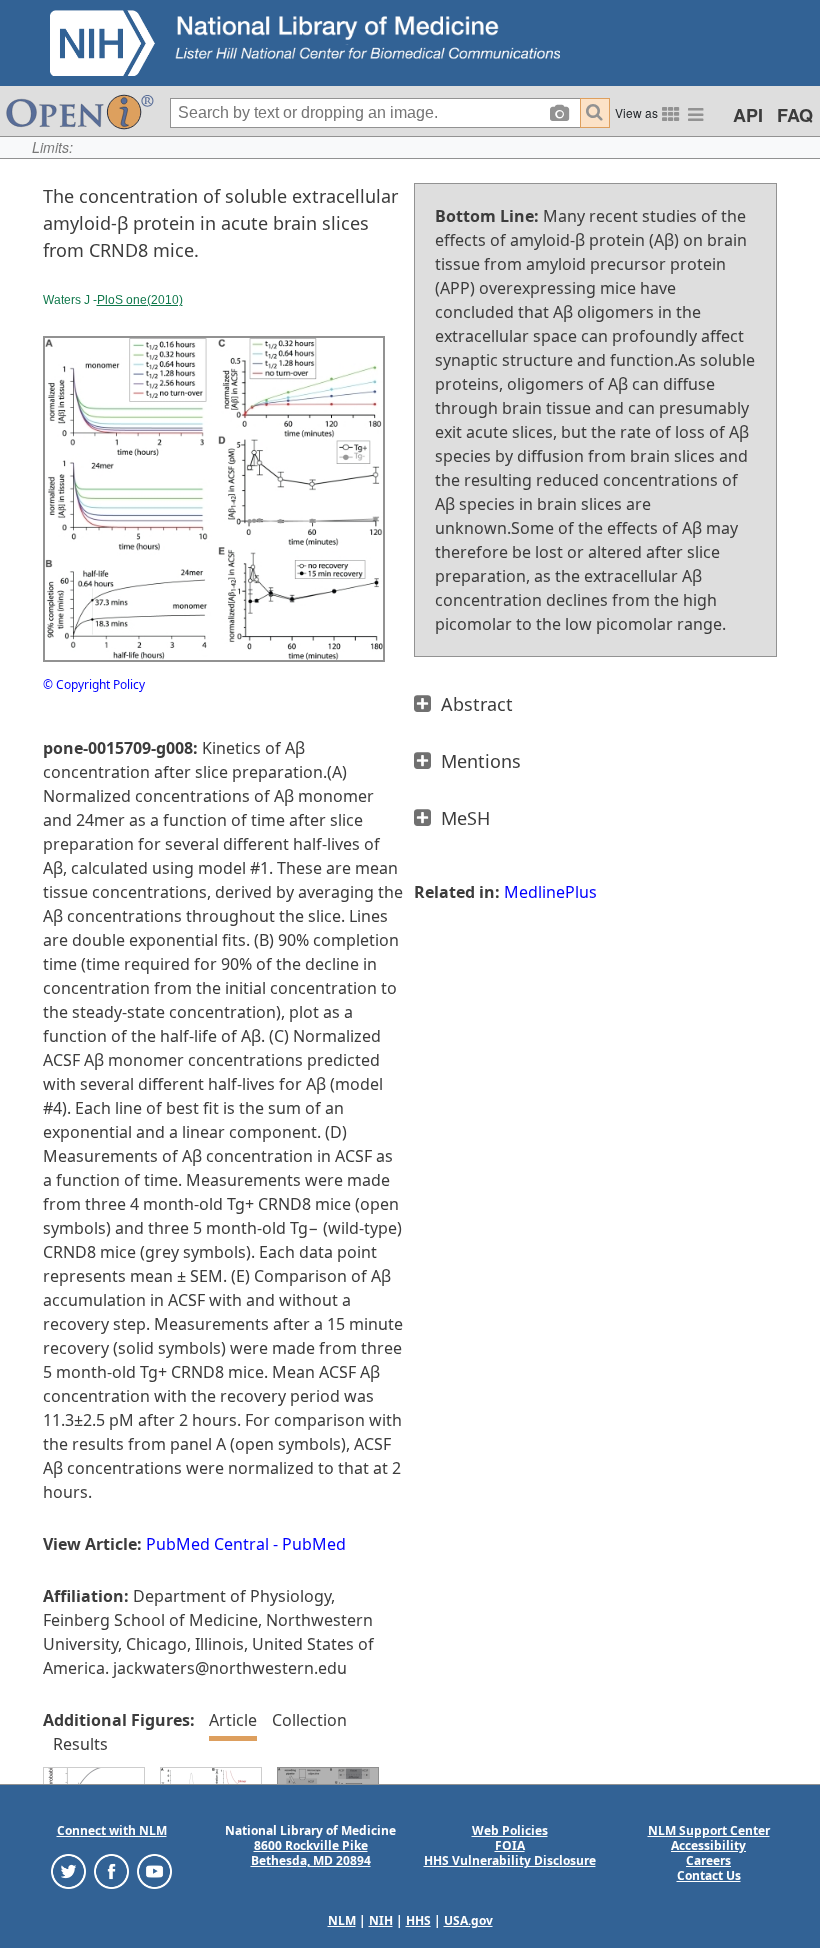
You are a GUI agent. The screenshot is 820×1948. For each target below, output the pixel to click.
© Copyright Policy (94, 684)
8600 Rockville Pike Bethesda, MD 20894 (311, 1853)
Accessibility (708, 1845)
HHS (418, 1920)
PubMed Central (207, 1544)
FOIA (510, 1845)
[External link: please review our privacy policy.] (68, 1870)
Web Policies (510, 1830)
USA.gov (468, 1920)
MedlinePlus (550, 892)
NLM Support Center (709, 1830)
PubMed (314, 1544)
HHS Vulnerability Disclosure (510, 1860)
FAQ (795, 115)
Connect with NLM (112, 1830)
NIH (381, 1920)
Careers (708, 1860)
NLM (342, 1920)
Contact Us (709, 1875)
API (748, 115)
